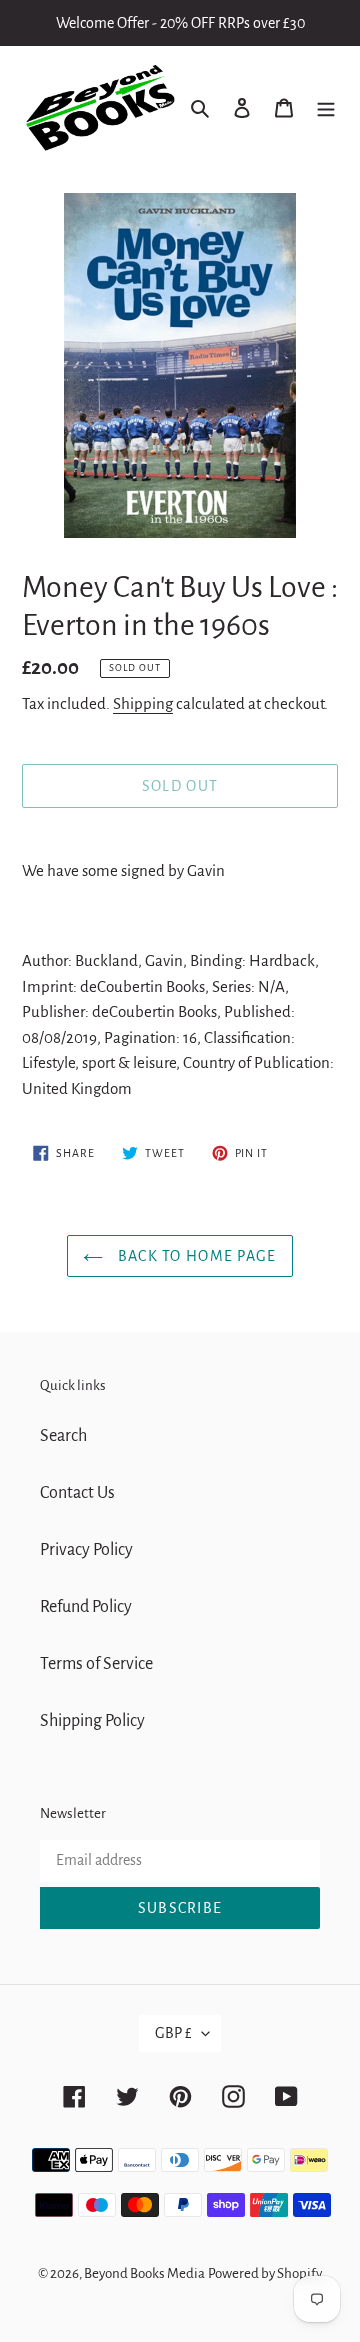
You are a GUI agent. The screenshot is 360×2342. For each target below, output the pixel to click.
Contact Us (77, 1493)
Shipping (143, 703)
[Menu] (326, 107)
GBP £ (173, 2033)
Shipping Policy (92, 1721)
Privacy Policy (86, 1550)
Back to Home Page (194, 1256)
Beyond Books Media (144, 2273)
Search (63, 1436)
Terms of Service (96, 1664)
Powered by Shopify (265, 2273)
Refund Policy (86, 1607)
